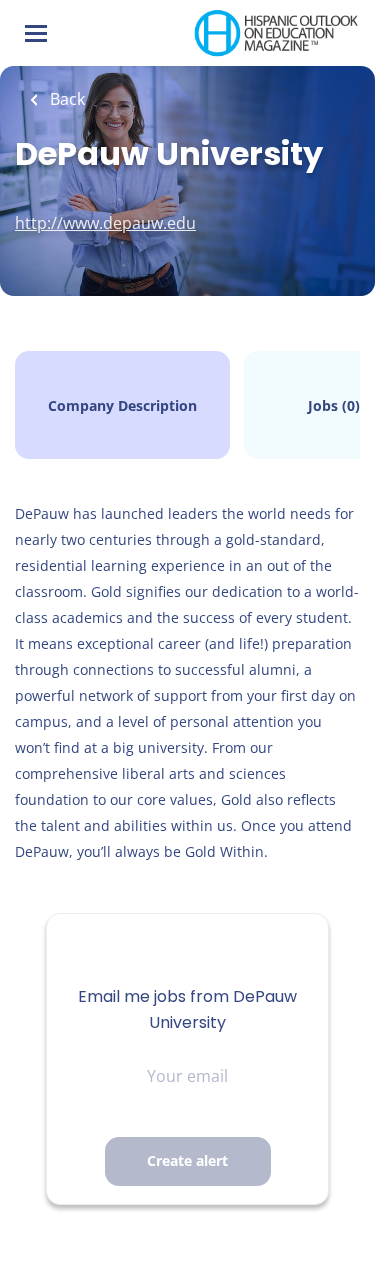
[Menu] (36, 33)
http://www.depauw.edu (105, 223)
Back (65, 99)
